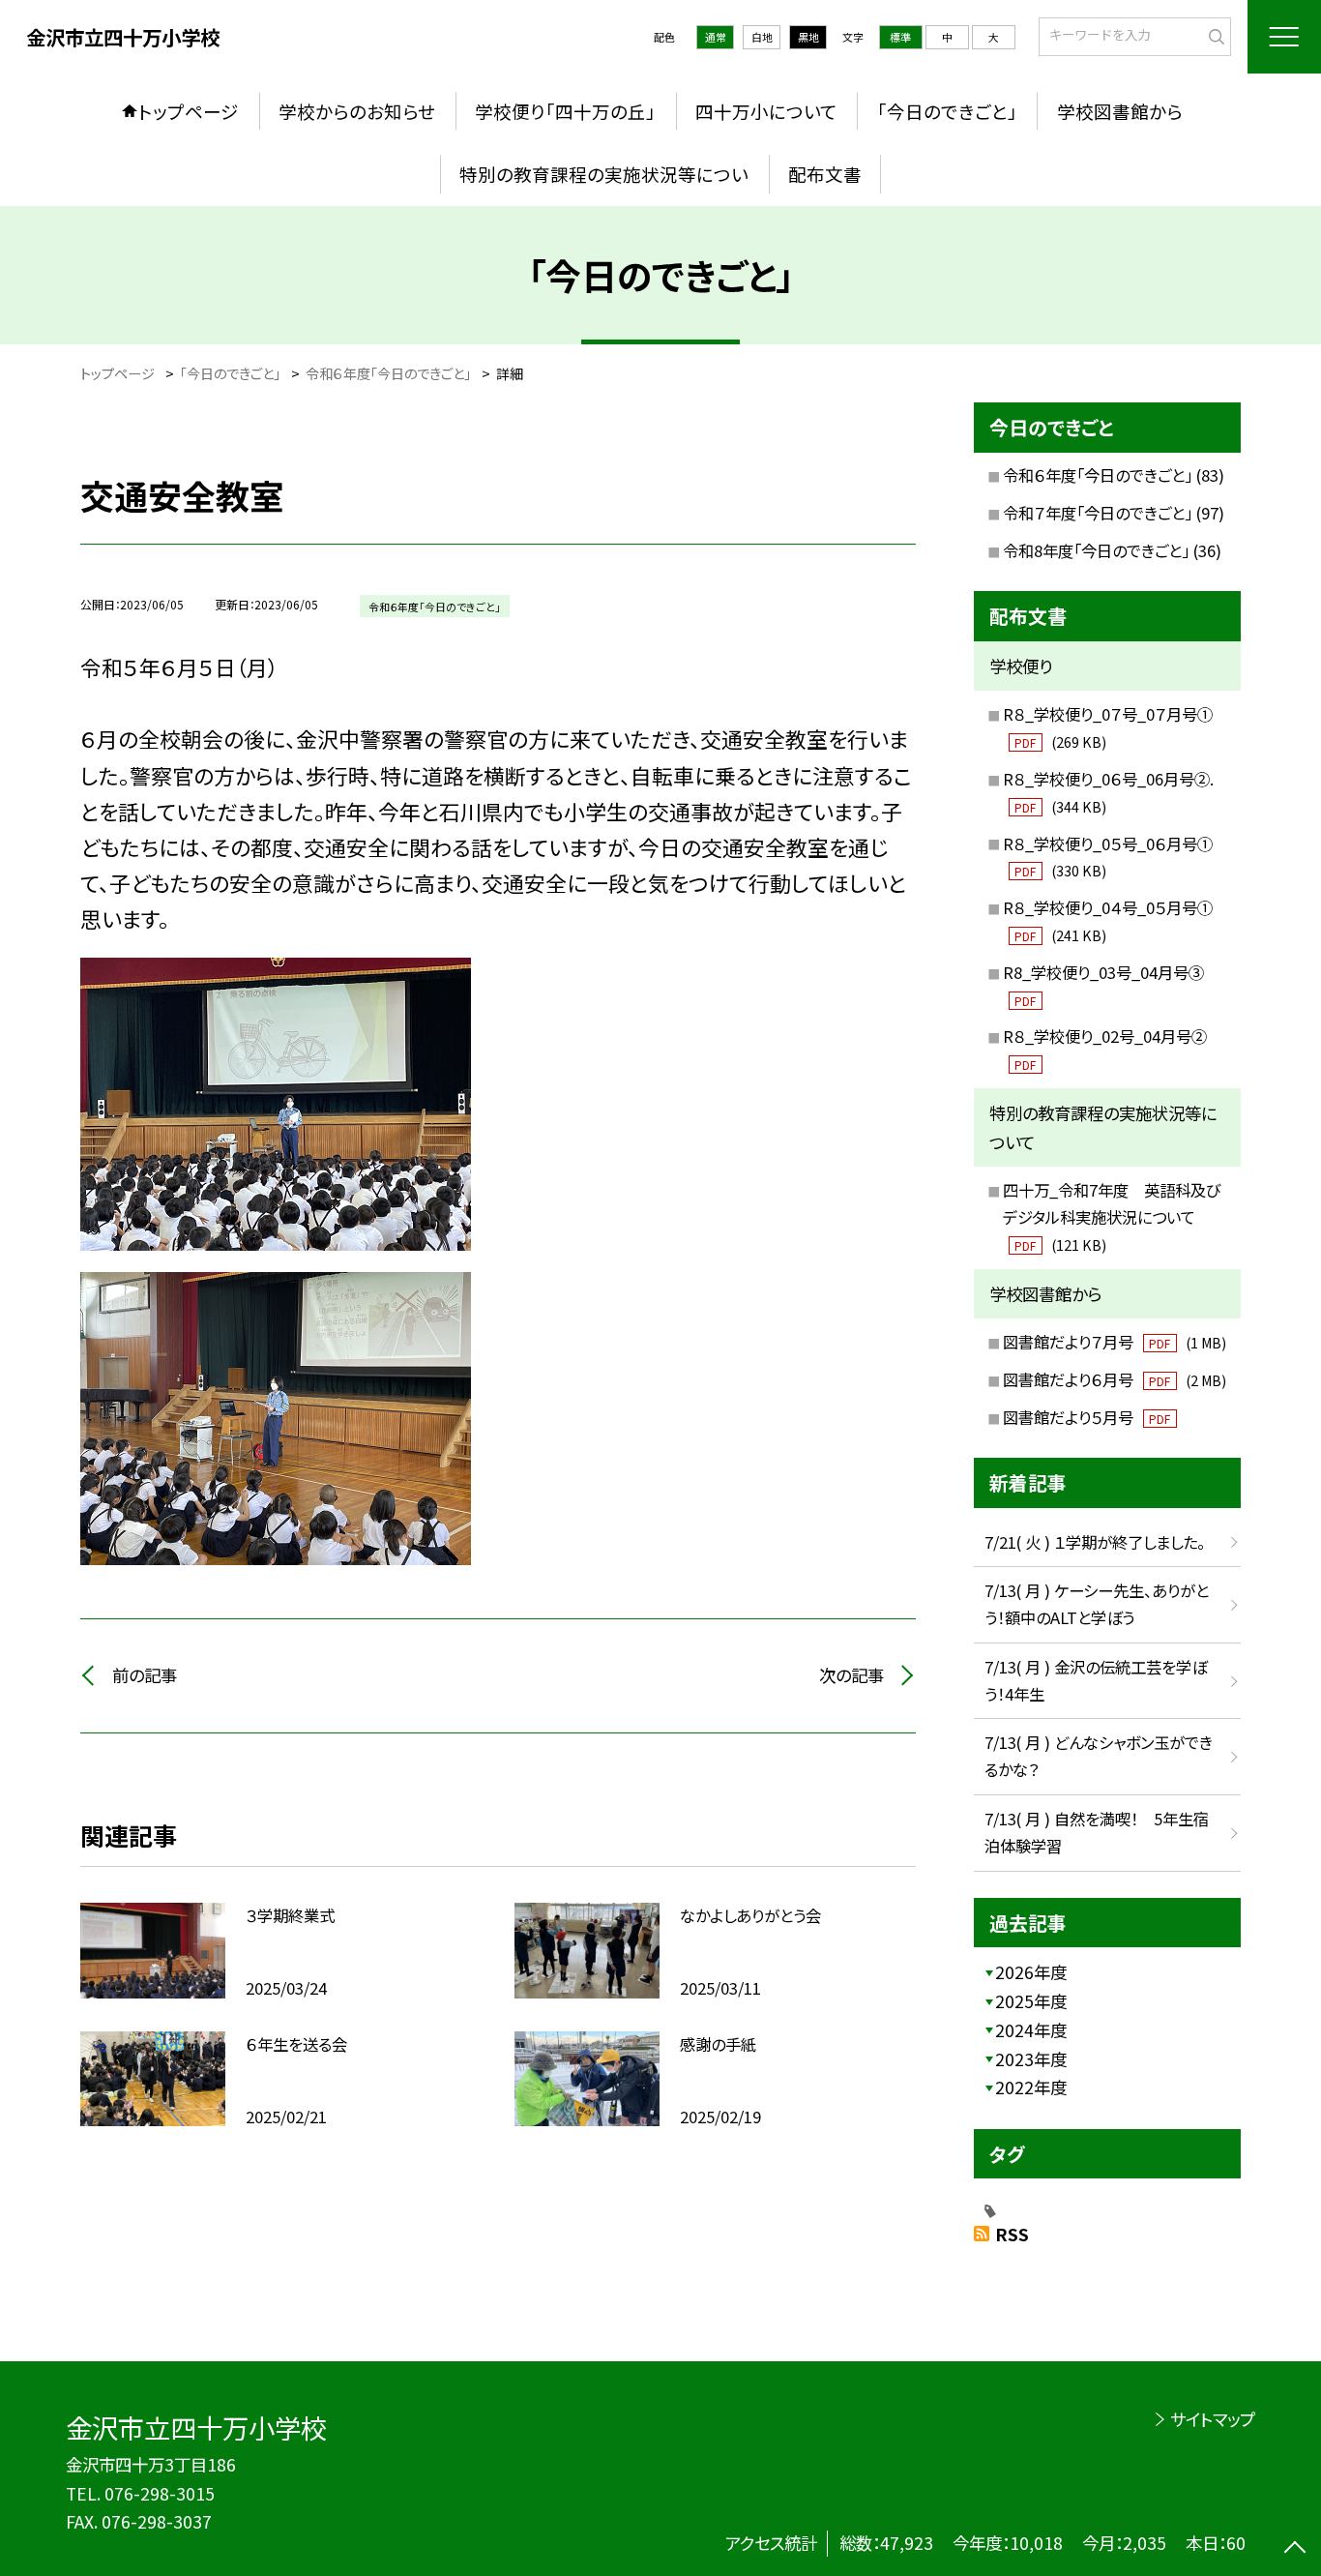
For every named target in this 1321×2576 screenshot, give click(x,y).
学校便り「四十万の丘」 (565, 111)
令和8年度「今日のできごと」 (1096, 550)
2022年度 (1031, 2087)
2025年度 (1031, 2001)
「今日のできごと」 (947, 111)
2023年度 (1031, 2059)
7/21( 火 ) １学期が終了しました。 (1095, 1542)
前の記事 (145, 1675)
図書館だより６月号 (1115, 1379)
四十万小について (766, 111)
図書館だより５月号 (1086, 1417)
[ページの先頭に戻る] (1294, 2549)
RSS (1012, 2234)
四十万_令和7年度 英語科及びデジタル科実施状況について (1112, 1216)
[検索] (1214, 35)
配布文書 (825, 174)
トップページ (189, 111)
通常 (716, 37)
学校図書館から (1120, 111)
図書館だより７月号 (1115, 1342)
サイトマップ (1212, 2419)
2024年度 (1031, 2030)
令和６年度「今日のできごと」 (1098, 475)
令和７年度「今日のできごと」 (1098, 513)
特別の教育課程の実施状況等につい (604, 174)
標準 (900, 37)
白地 (762, 37)
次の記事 (851, 1675)
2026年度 (1031, 1972)
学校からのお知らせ (357, 111)
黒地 (808, 37)
